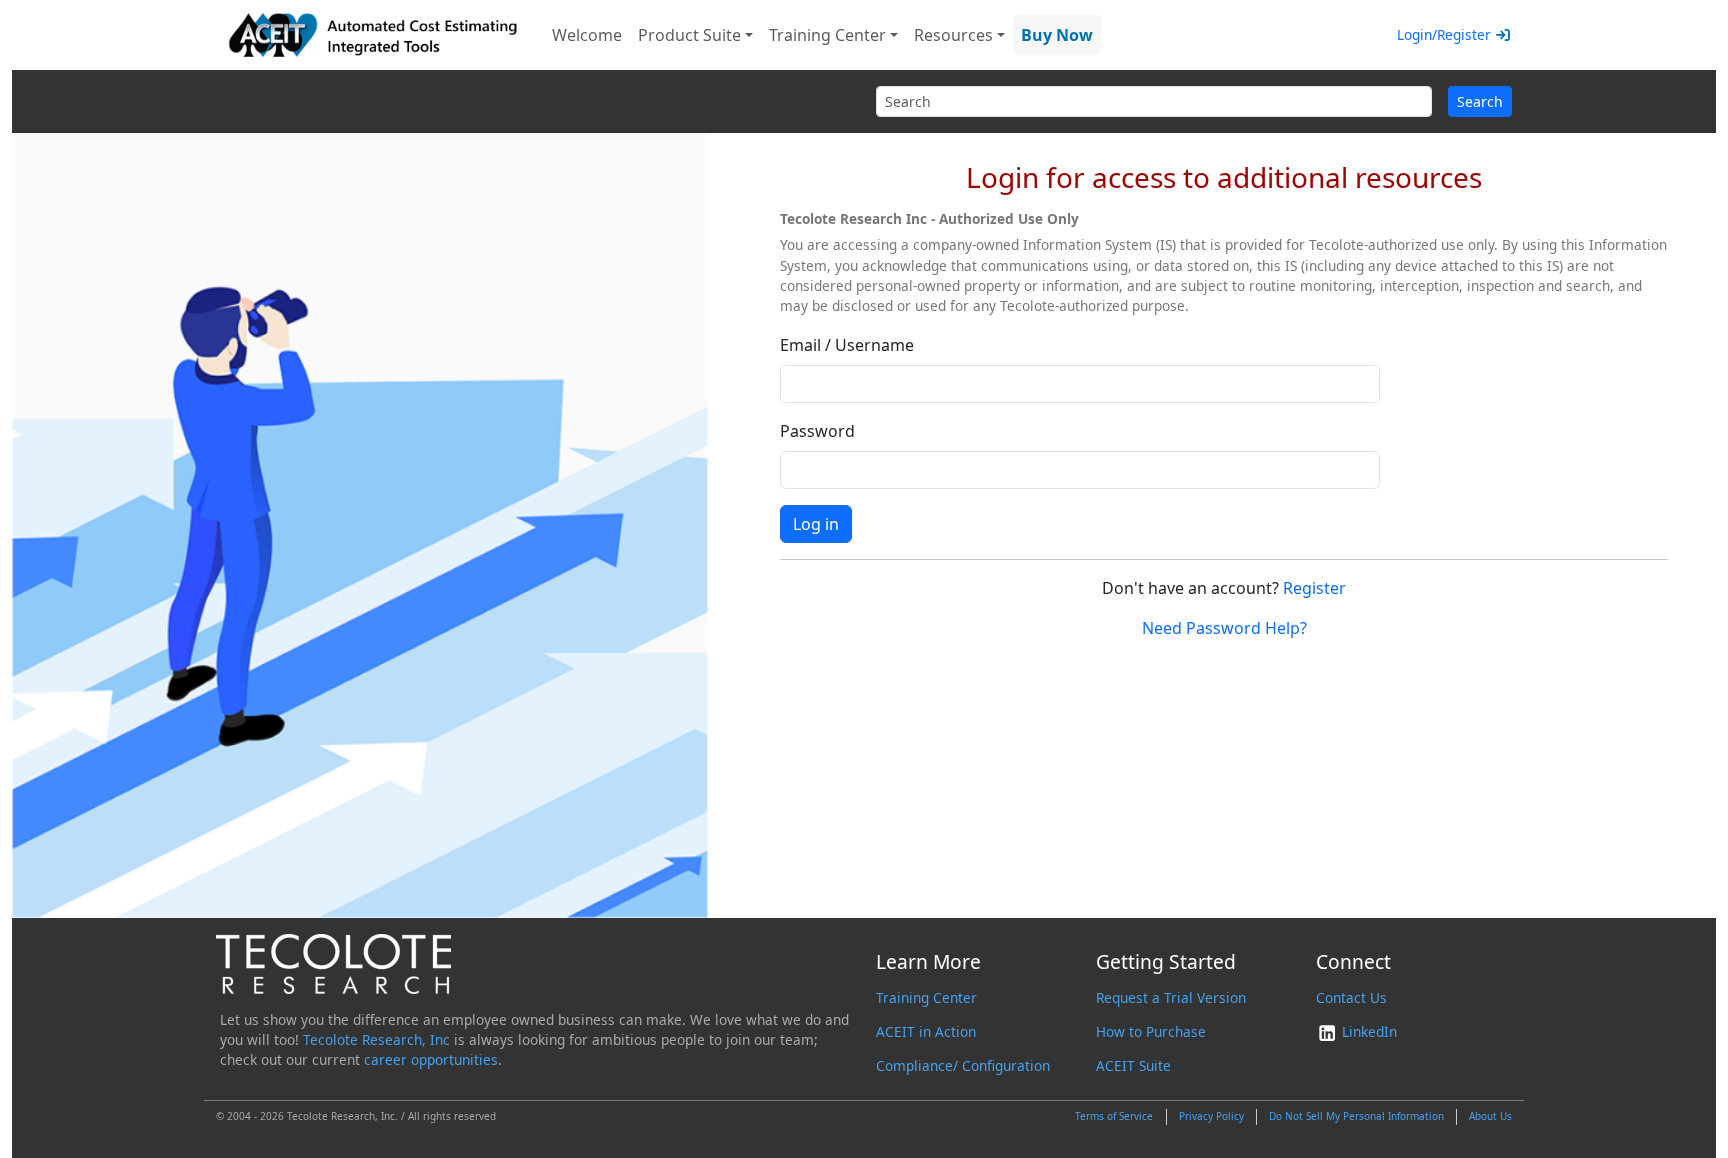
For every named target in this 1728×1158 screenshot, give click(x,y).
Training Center (926, 997)
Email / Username (847, 345)
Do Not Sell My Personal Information (1356, 1116)
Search (1480, 101)
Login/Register (1444, 34)
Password (817, 431)
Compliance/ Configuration (963, 1065)
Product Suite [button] (689, 35)
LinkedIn (1367, 1031)
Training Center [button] (827, 35)
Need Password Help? (1224, 628)
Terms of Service (1114, 1116)
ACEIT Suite (1133, 1065)
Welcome (587, 35)
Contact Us (1351, 997)
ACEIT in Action (926, 1031)
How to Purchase (1151, 1031)
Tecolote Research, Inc (376, 1039)
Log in (816, 524)
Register (1314, 588)
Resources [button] (953, 35)
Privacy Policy (1211, 1116)
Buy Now (1057, 35)
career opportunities (431, 1059)
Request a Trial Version (1171, 997)
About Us (1490, 1116)
